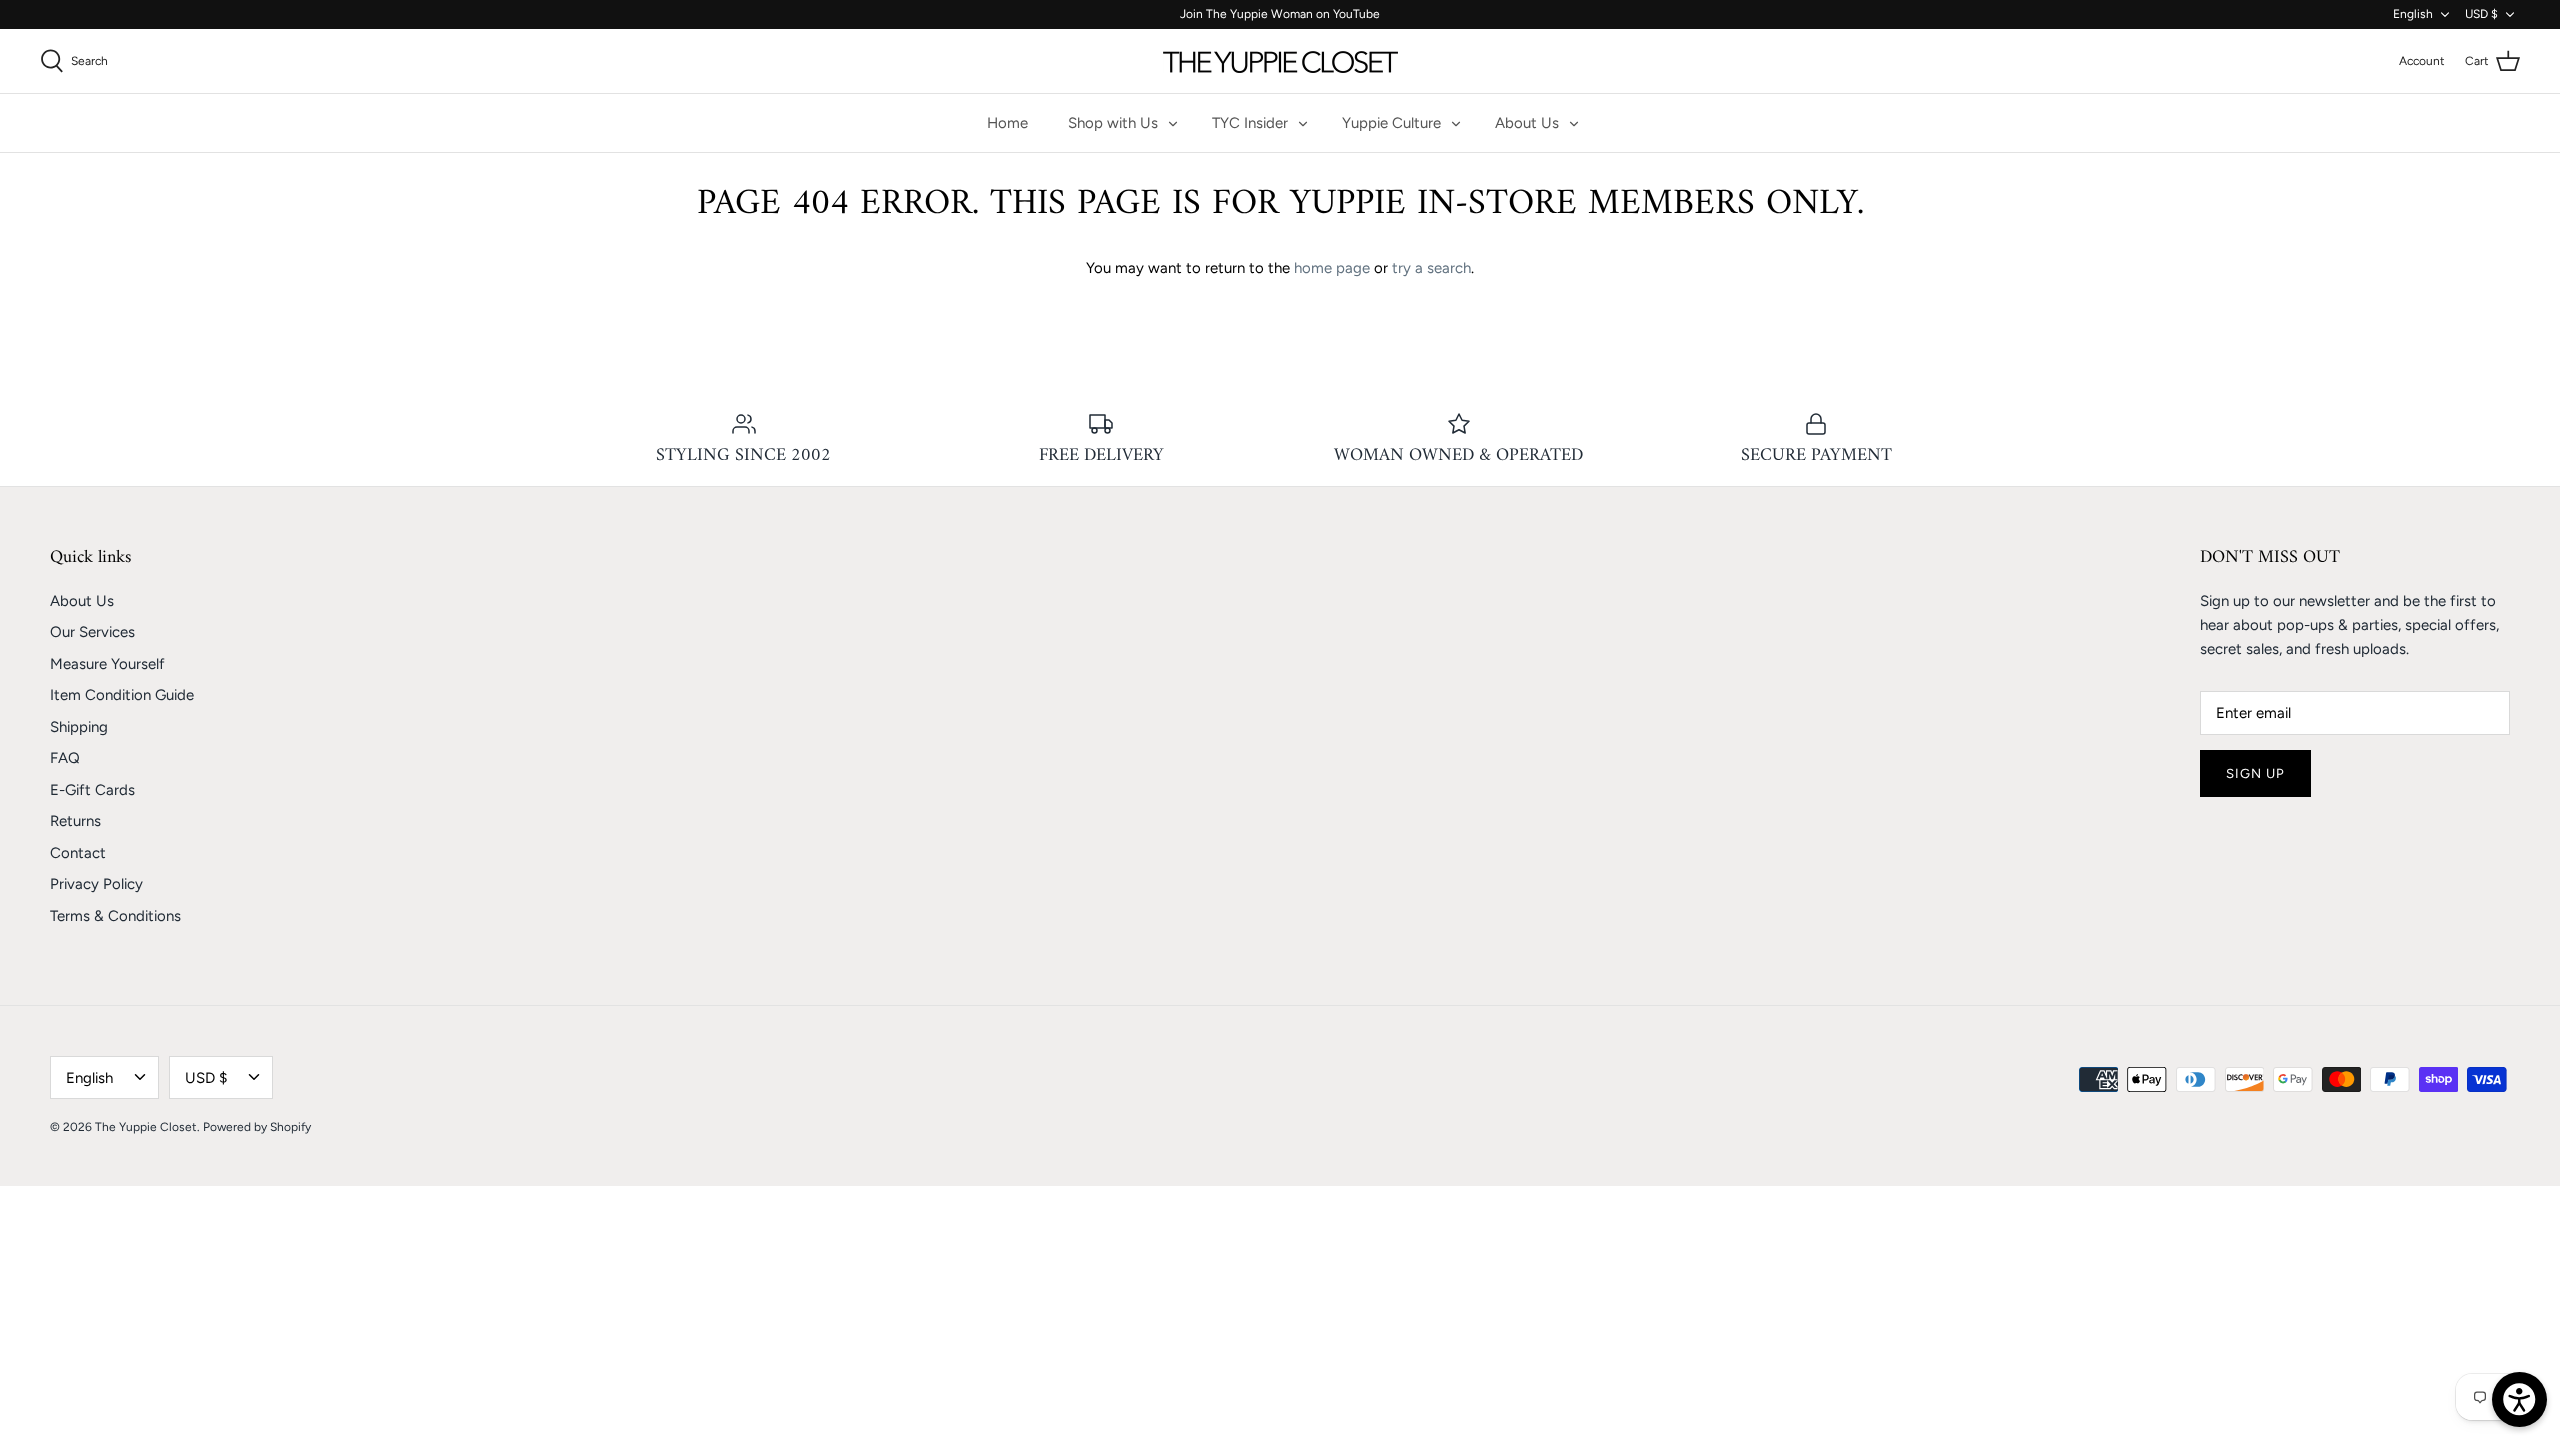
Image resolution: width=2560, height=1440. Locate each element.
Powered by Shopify (257, 1127)
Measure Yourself (107, 664)
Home (1007, 123)
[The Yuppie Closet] (1280, 61)
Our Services (92, 632)
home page (1332, 268)
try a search (1431, 268)
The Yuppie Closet (146, 1127)
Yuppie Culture (1391, 123)
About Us (1527, 123)
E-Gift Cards (92, 790)
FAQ (65, 758)
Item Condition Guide (122, 695)
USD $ (2481, 14)
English (2413, 14)
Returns (75, 821)
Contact (78, 853)
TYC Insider (1250, 123)
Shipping (79, 727)
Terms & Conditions (115, 916)
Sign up (2255, 773)
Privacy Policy (96, 884)
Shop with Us (1113, 123)
